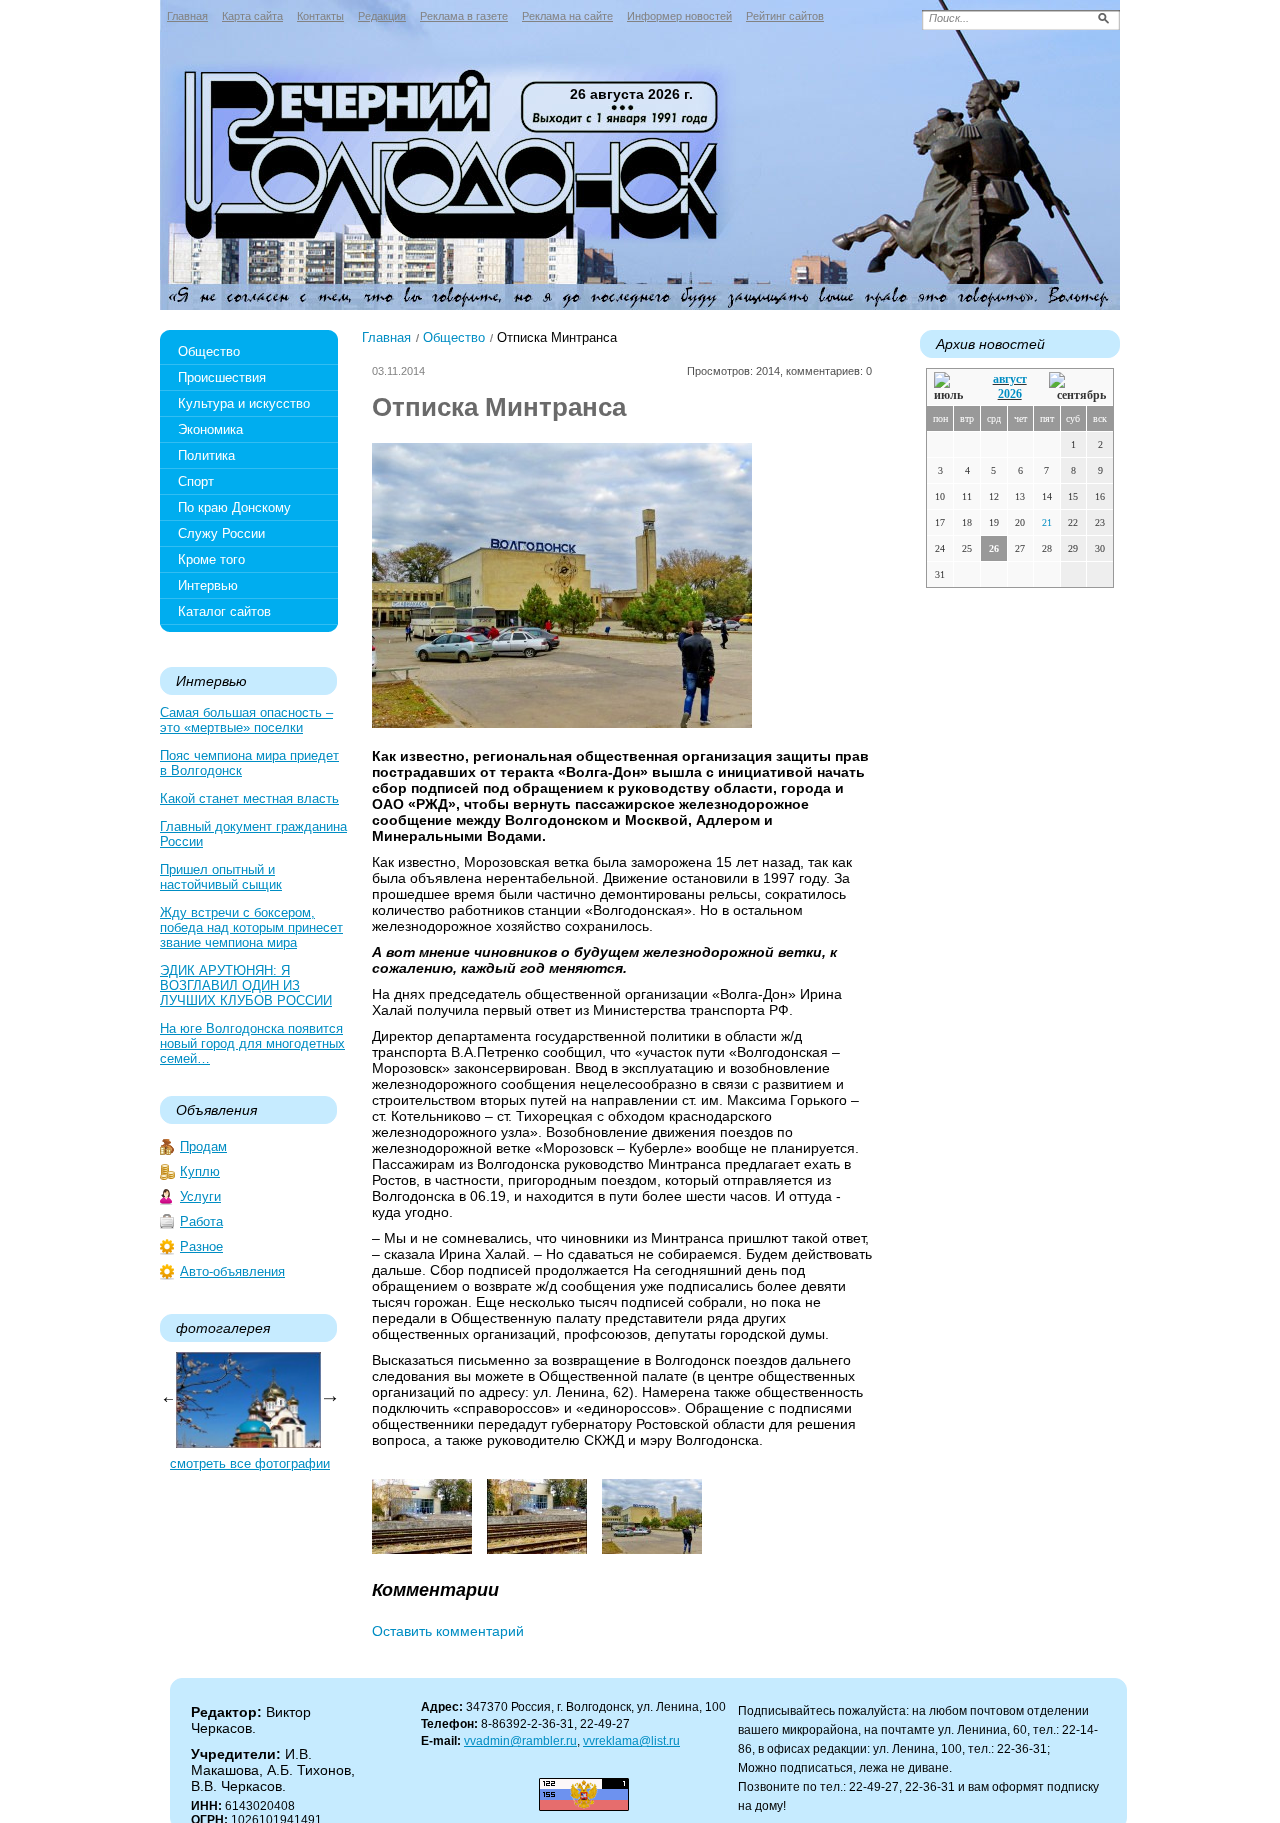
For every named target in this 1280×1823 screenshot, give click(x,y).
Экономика (210, 429)
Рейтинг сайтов (785, 16)
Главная (187, 16)
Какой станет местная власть (249, 798)
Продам (203, 1146)
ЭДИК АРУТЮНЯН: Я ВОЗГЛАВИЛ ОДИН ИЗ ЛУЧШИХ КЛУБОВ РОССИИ (246, 985)
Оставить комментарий (448, 1631)
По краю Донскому (234, 507)
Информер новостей (679, 16)
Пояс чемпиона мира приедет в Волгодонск (249, 763)
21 (1047, 522)
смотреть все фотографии (250, 1463)
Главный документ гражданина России (253, 834)
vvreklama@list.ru (631, 1741)
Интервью (208, 585)
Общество (209, 351)
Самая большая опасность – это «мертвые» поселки (246, 720)
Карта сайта (252, 16)
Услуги (200, 1196)
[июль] (952, 387)
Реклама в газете (464, 16)
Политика (206, 455)
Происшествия (222, 377)
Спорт (196, 481)
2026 (1010, 394)
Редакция (382, 16)
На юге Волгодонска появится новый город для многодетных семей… (252, 1043)
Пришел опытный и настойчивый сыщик (221, 877)
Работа (201, 1221)
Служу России (221, 533)
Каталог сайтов (224, 611)
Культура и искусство (244, 403)
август (1010, 379)
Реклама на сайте (567, 16)
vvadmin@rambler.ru (520, 1741)
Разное (201, 1246)
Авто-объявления (232, 1271)
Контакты (320, 16)
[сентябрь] (1077, 387)
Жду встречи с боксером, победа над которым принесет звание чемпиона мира (251, 927)
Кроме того (211, 559)
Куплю (200, 1171)
